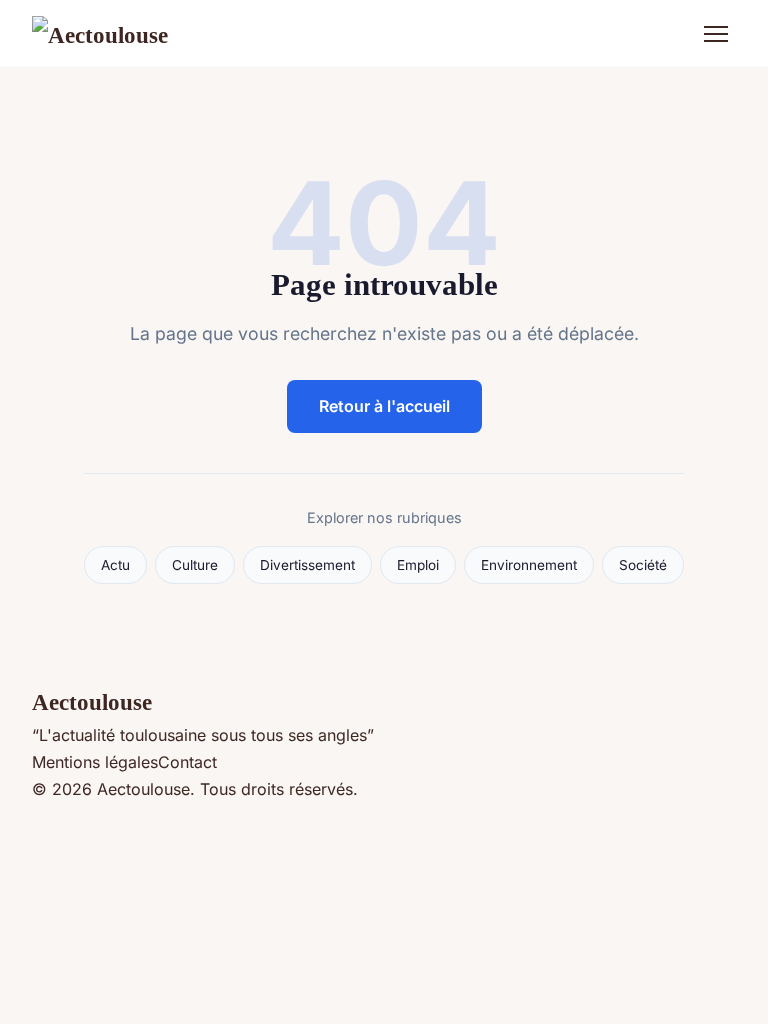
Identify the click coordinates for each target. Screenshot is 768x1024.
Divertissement (307, 565)
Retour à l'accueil (384, 406)
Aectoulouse (92, 702)
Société (643, 565)
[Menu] (716, 34)
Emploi (418, 565)
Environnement (529, 565)
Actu (115, 565)
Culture (195, 565)
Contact (187, 762)
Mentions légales (95, 762)
